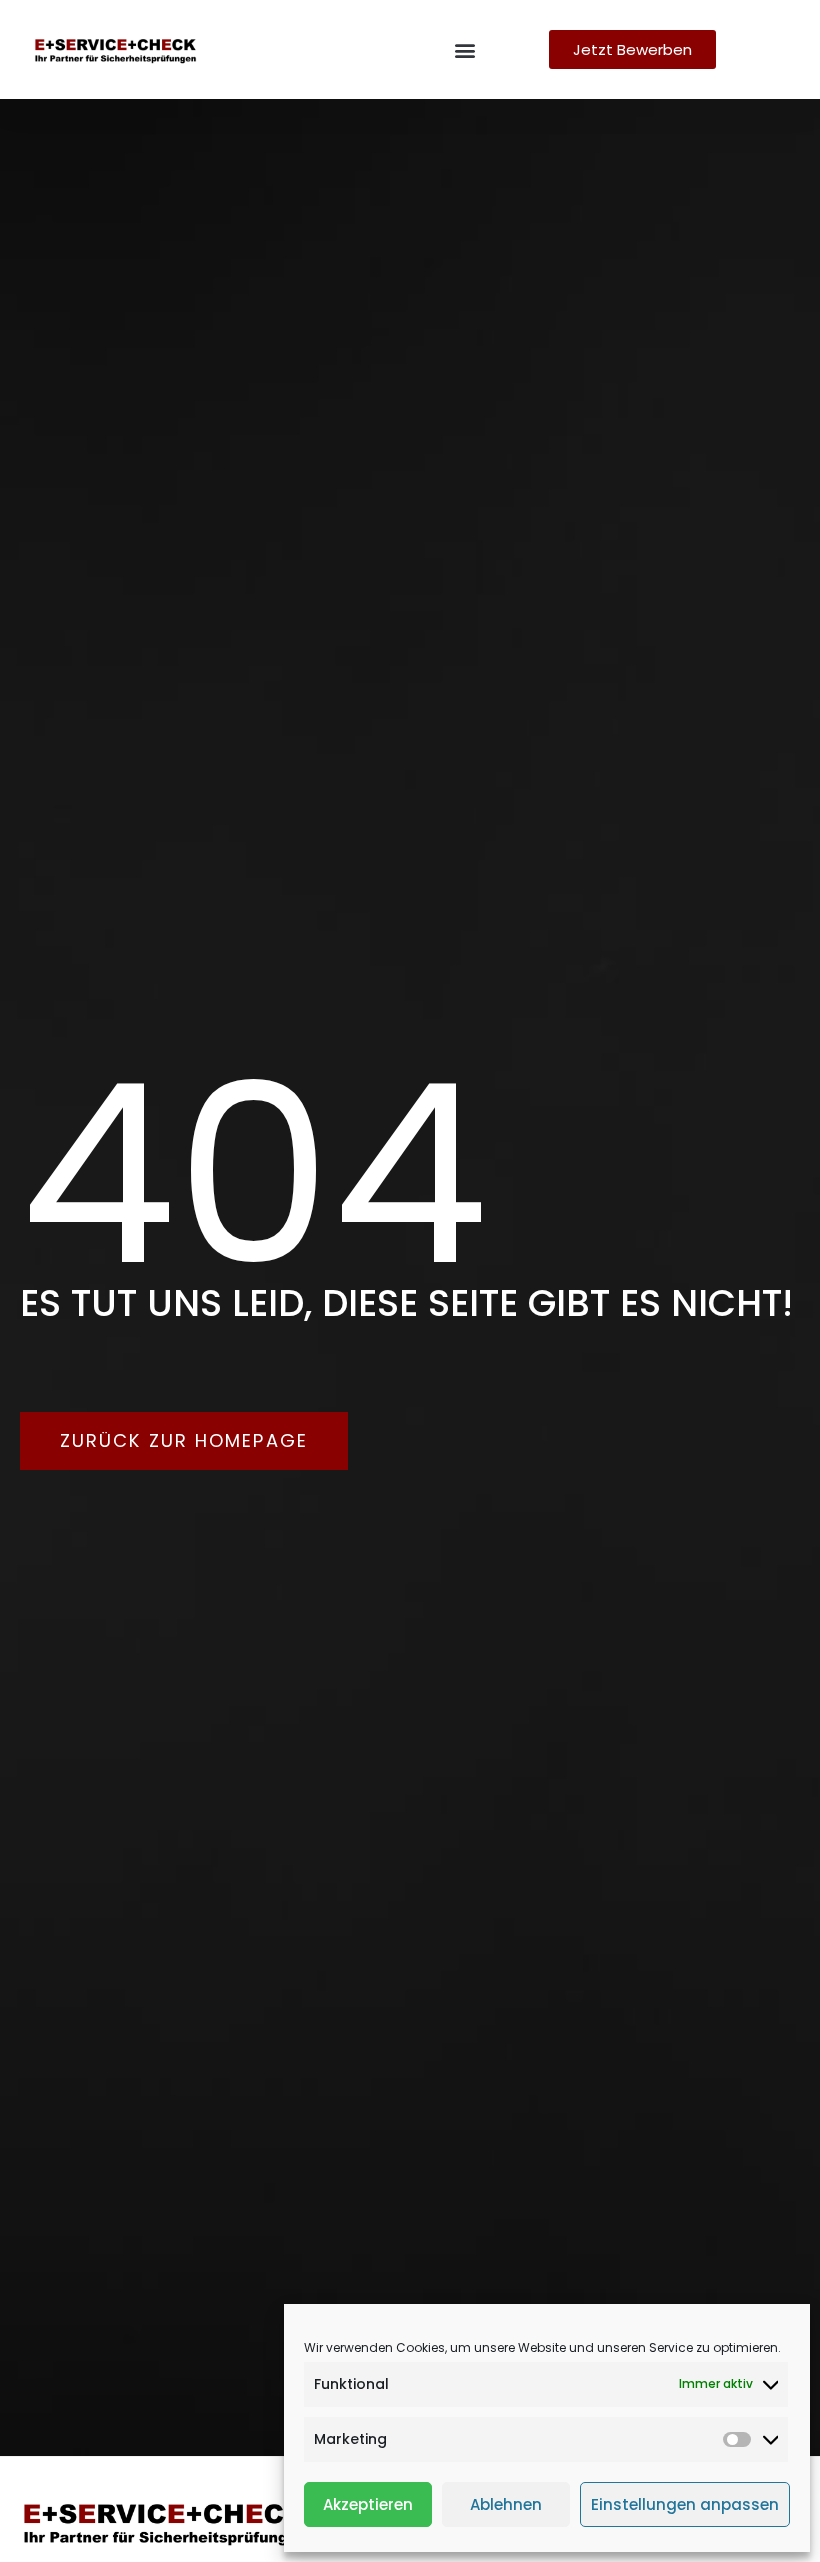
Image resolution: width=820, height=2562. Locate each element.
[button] (464, 49)
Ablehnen (506, 2504)
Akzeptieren (368, 2504)
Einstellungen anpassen (685, 2504)
